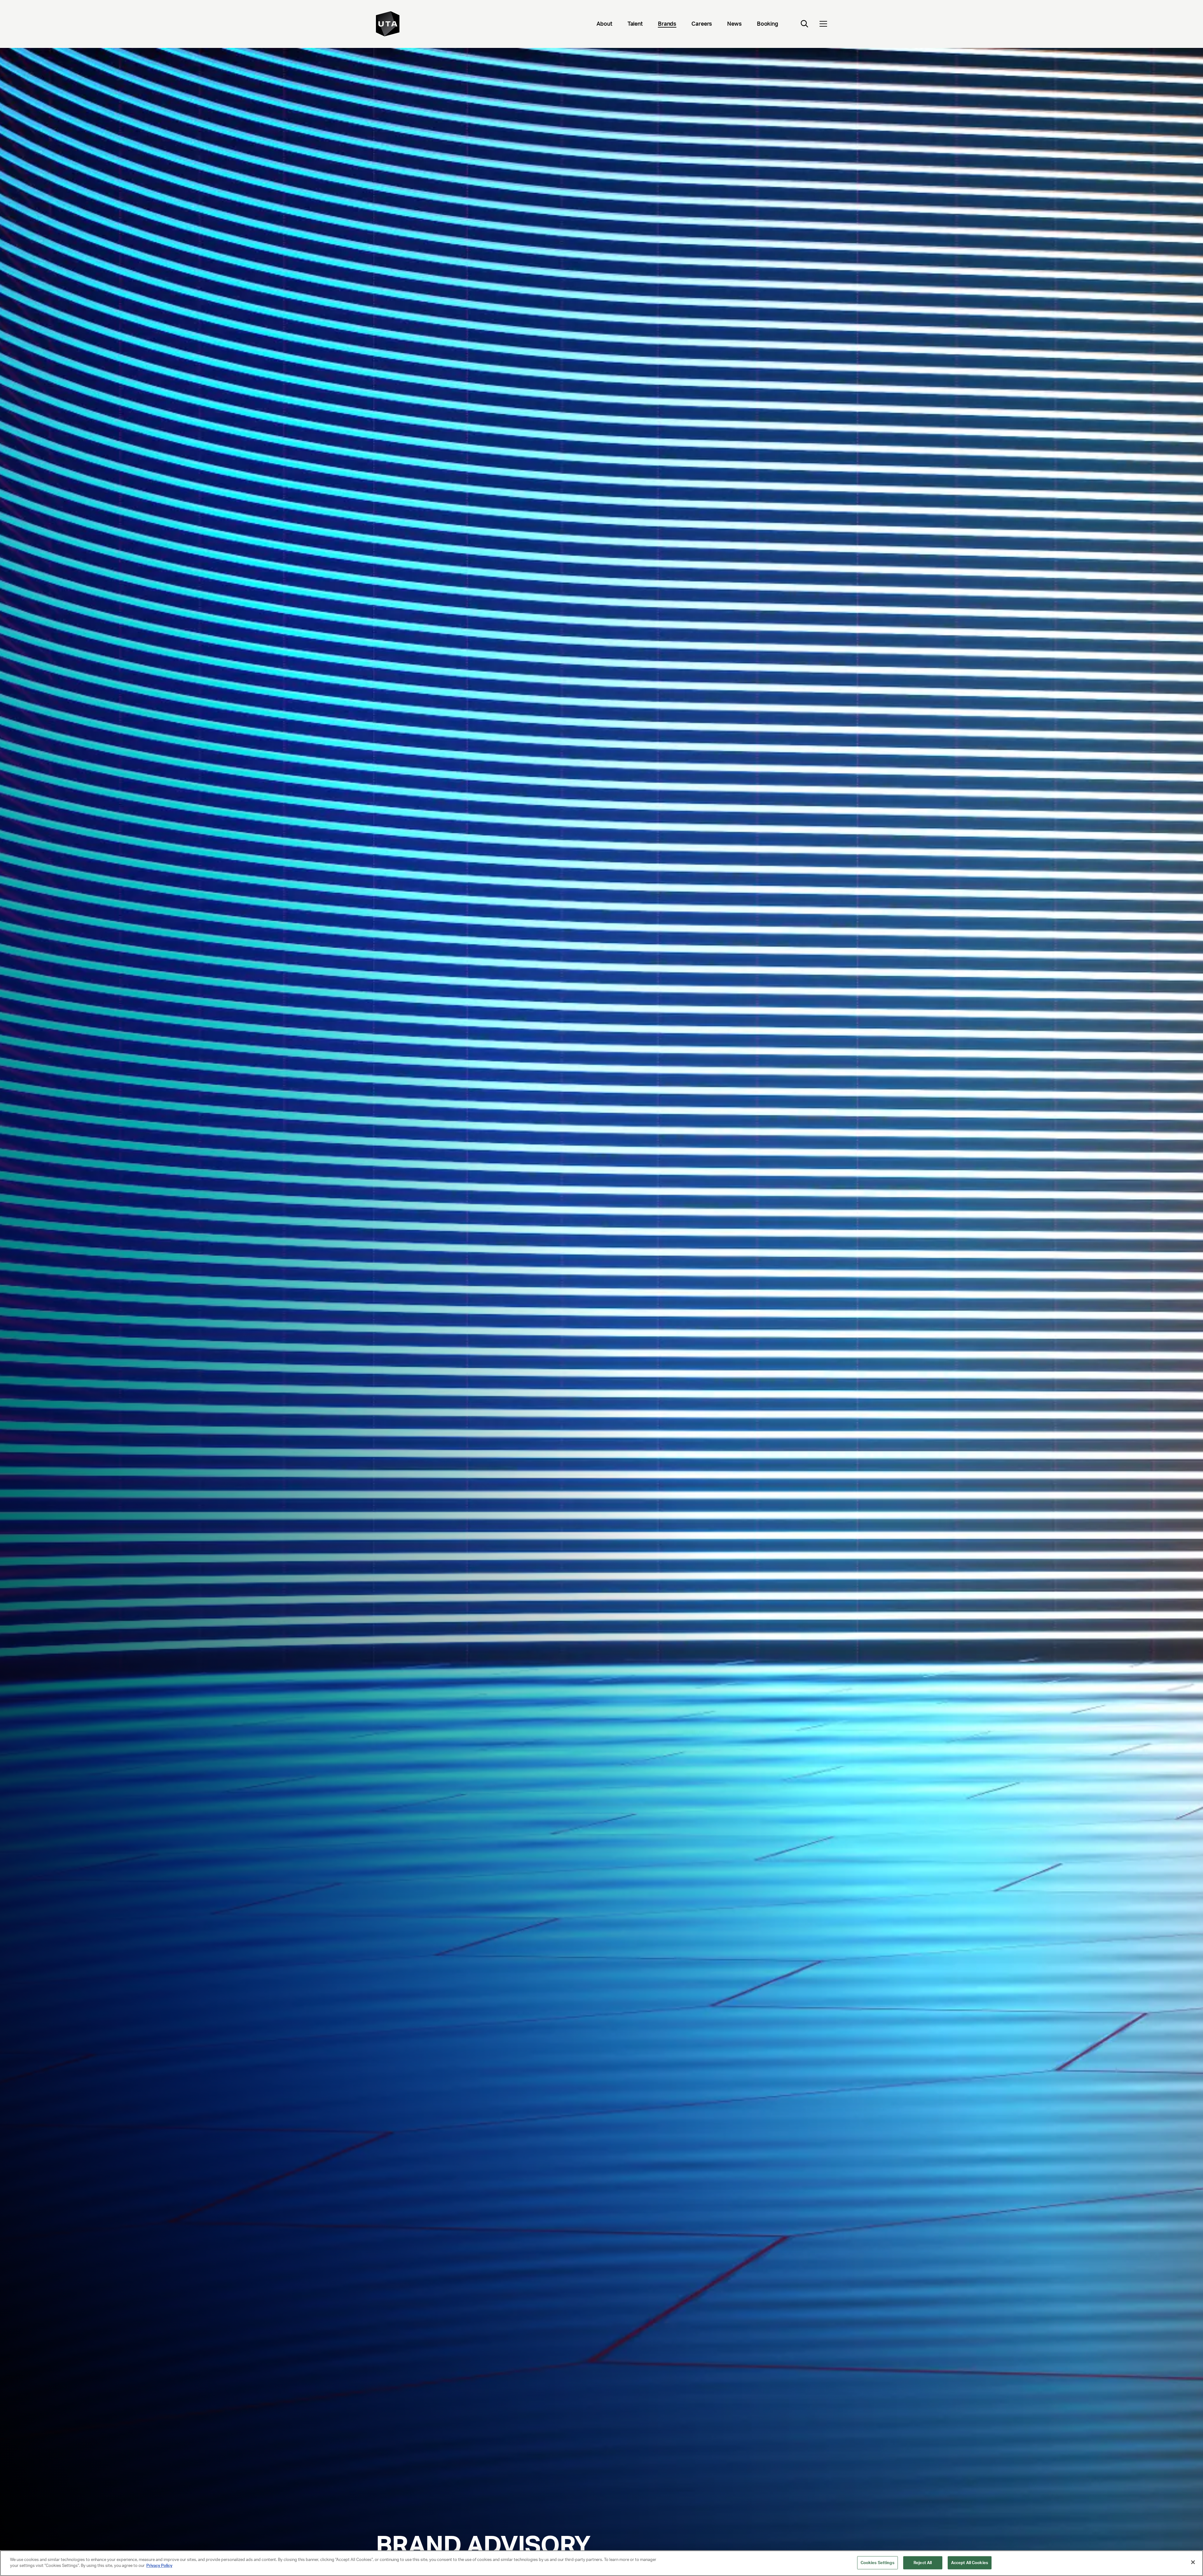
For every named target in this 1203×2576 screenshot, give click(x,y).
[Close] (1193, 2562)
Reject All (923, 2563)
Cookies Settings (878, 2563)
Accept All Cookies (970, 2563)
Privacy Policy (159, 2566)
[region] (601, 2563)
